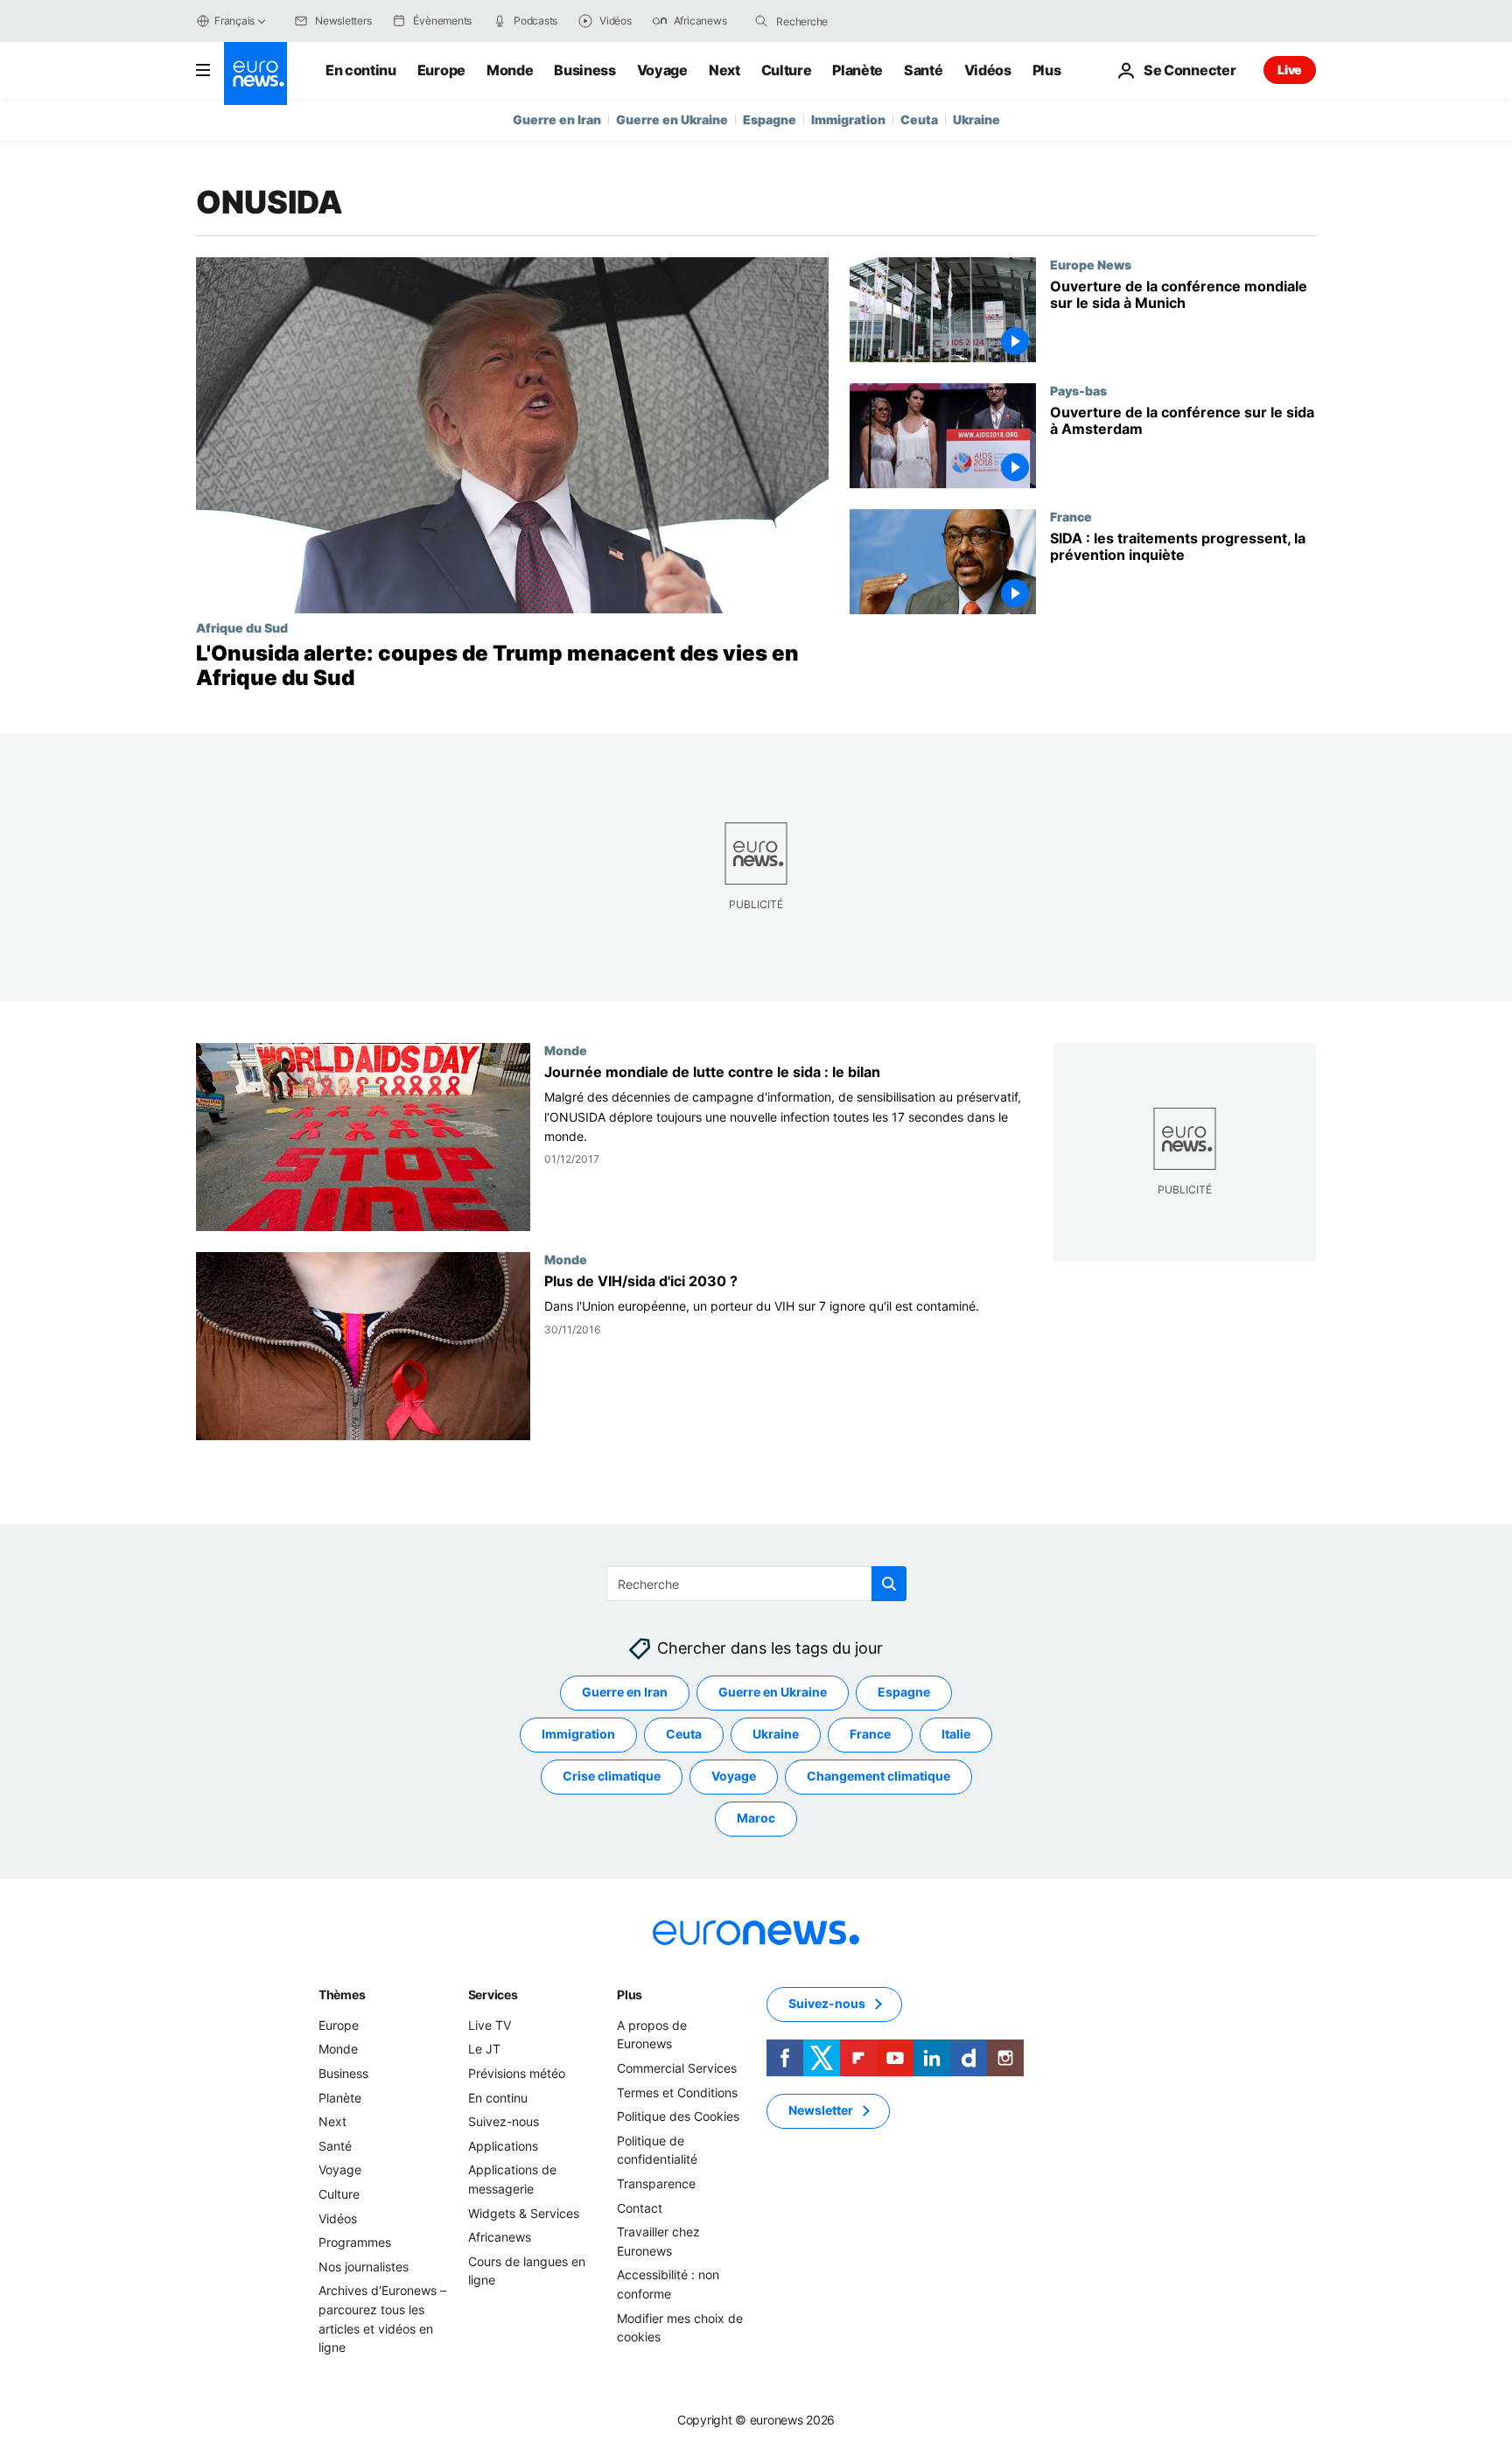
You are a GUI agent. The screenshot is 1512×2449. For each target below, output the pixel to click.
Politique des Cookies (678, 2117)
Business (584, 70)
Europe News (1091, 264)
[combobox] (850, 21)
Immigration (848, 119)
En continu (361, 70)
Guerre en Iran (557, 119)
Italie (956, 1735)
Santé (923, 70)
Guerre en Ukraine (672, 119)
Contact (640, 2208)
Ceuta (919, 119)
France (1071, 516)
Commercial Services (677, 2068)
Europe (441, 70)
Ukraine (976, 119)
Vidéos (988, 70)
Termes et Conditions (677, 2092)
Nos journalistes (364, 2267)
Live (1290, 70)
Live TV (490, 2025)
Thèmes (342, 1994)
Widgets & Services (524, 2213)
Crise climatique (612, 1777)
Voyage (662, 70)
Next (724, 70)
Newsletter (821, 2111)
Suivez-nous (504, 2122)
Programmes (355, 2243)
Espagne (770, 119)
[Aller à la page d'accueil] (255, 73)
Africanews (500, 2238)
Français (234, 21)
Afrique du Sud (242, 627)
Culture (787, 70)
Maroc (756, 1819)
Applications (503, 2146)
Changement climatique (878, 1777)
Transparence (656, 2183)
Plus (630, 1994)
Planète (857, 70)
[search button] (761, 21)
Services (493, 1994)
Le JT (484, 2050)
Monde (510, 70)
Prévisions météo (517, 2073)
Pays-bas (1078, 390)
